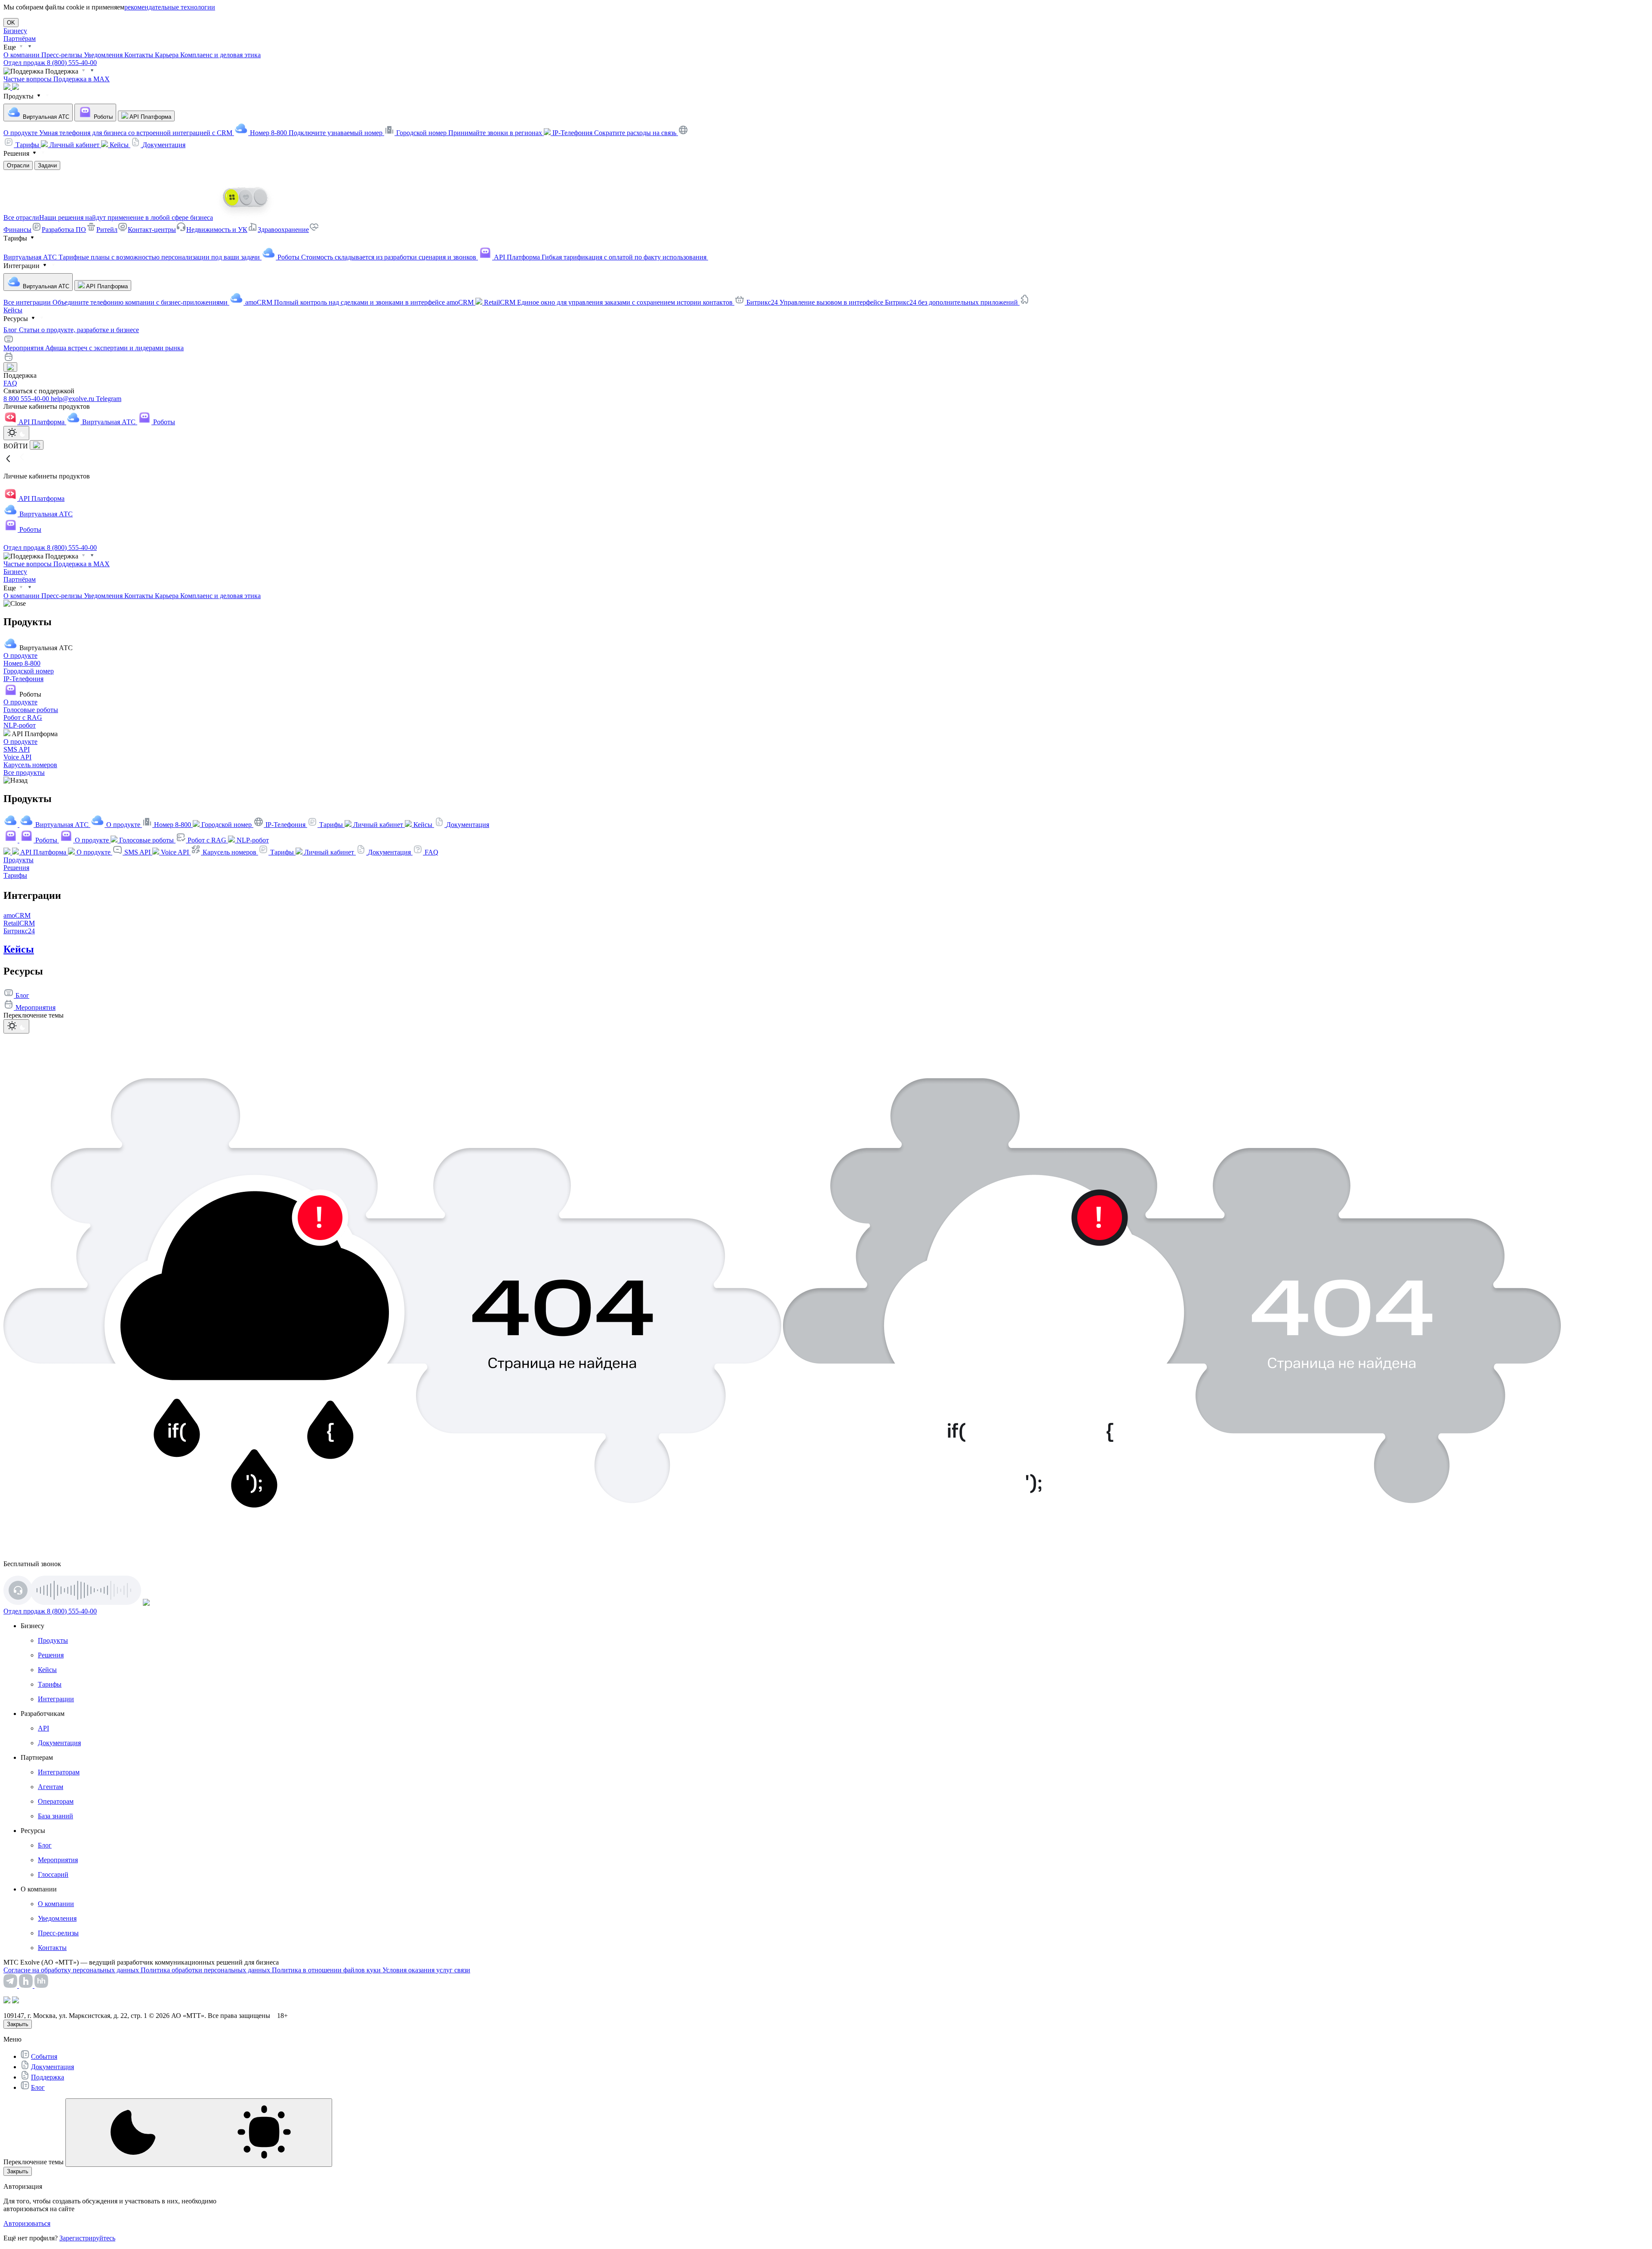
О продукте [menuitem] (119, 133)
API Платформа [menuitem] (601, 257)
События (44, 2056)
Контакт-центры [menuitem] (152, 230)
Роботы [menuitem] (378, 257)
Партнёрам (20, 39)
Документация (52, 2067)
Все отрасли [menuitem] (108, 217)
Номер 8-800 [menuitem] (317, 133)
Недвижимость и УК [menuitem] (217, 230)
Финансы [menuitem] (17, 230)
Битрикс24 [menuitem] (883, 302)
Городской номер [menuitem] (470, 133)
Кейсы (13, 310)
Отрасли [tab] (18, 165)
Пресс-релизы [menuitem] (63, 55)
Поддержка (48, 2077)
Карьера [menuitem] (168, 55)
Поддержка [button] (62, 71)
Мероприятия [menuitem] (94, 348)
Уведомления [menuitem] (104, 55)
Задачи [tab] (47, 165)
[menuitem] (22, 145)
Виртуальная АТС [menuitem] (133, 257)
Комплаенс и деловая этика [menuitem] (220, 55)
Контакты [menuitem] (140, 55)
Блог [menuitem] (71, 330)
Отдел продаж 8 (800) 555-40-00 (50, 63)
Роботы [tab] (102, 117)
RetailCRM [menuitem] (609, 302)
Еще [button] (11, 47)
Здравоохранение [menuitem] (283, 230)
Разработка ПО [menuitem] (64, 230)
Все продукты (24, 773)
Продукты (18, 860)
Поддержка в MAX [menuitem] (82, 79)
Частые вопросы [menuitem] (28, 79)
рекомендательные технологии (170, 7)
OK (11, 23)
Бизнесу (15, 31)
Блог (38, 2087)
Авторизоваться (27, 2223)
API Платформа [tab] (150, 117)
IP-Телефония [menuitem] (615, 133)
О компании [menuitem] (22, 55)
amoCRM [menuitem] (360, 302)
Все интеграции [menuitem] (116, 302)
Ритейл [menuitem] (107, 230)
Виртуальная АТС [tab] (45, 117)
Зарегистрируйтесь (87, 2238)
